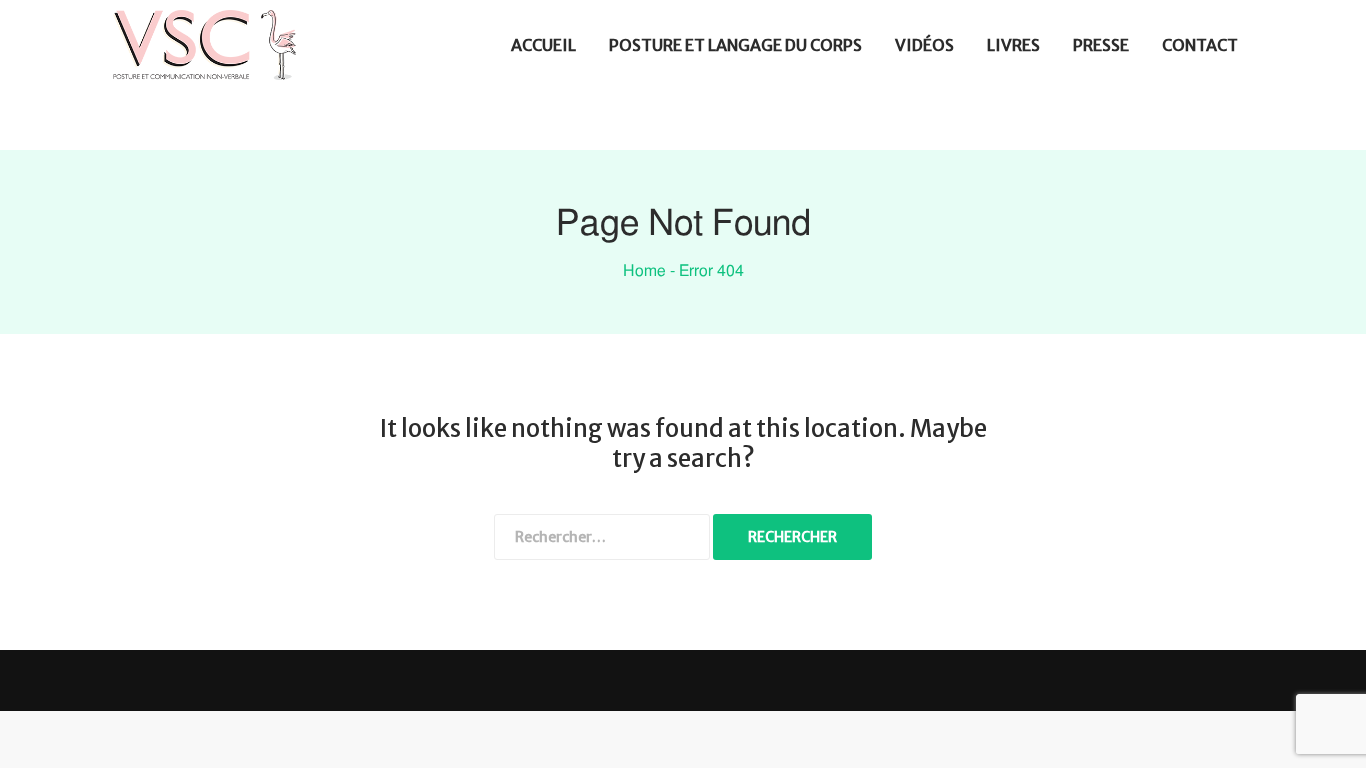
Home (644, 271)
